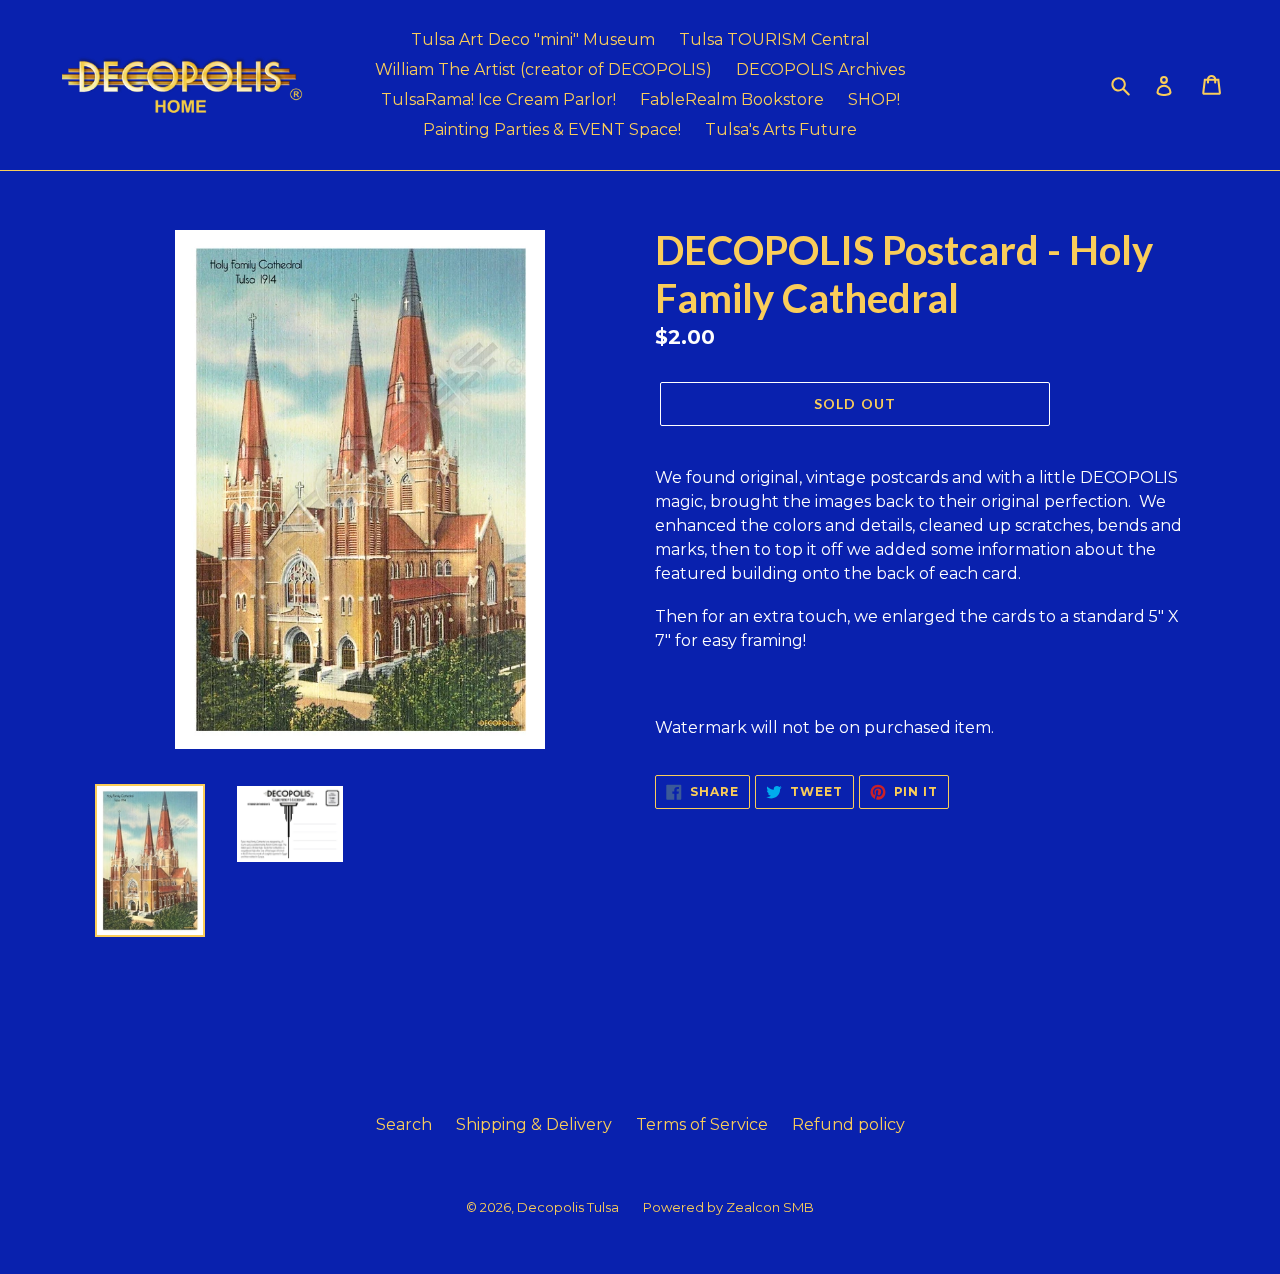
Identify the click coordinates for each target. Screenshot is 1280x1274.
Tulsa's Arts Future (781, 129)
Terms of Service (702, 1124)
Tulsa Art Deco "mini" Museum (533, 39)
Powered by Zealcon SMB (728, 1207)
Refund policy (848, 1124)
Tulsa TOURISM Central (774, 39)
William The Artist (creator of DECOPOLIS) (543, 69)
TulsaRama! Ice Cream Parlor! (498, 99)
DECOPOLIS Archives (820, 69)
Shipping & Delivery (534, 1124)
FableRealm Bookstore (732, 99)
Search (404, 1124)
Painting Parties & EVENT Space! (552, 129)
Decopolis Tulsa (568, 1207)
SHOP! (874, 99)
